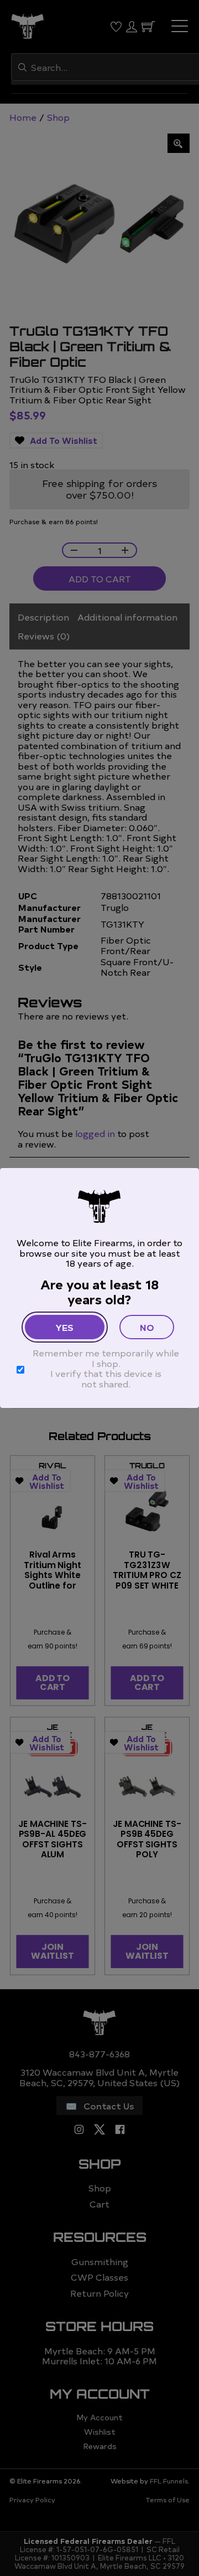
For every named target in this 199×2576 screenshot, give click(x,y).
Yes (64, 1327)
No (147, 1327)
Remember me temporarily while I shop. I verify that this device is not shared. (106, 1368)
